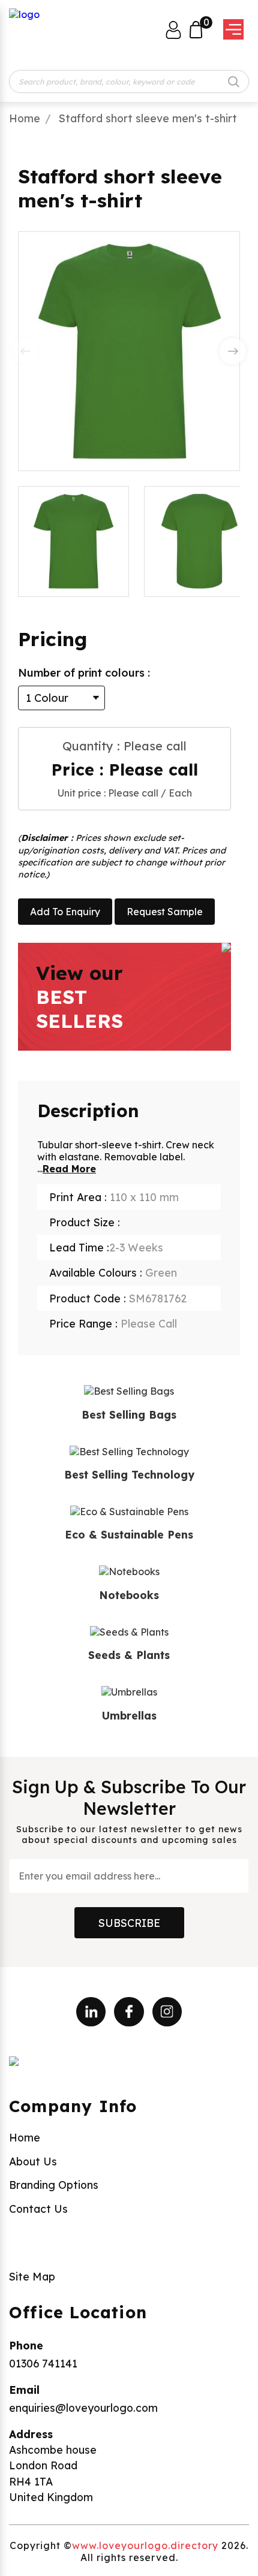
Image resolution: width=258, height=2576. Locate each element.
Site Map (32, 2276)
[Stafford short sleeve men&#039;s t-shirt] (199, 542)
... (67, 1169)
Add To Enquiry (65, 912)
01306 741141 (43, 2363)
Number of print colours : (84, 673)
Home (25, 118)
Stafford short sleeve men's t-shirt (148, 118)
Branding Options (54, 2185)
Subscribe (129, 1923)
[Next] (233, 351)
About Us (33, 2161)
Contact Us (38, 2209)
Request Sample (165, 912)
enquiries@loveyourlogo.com (83, 2408)
